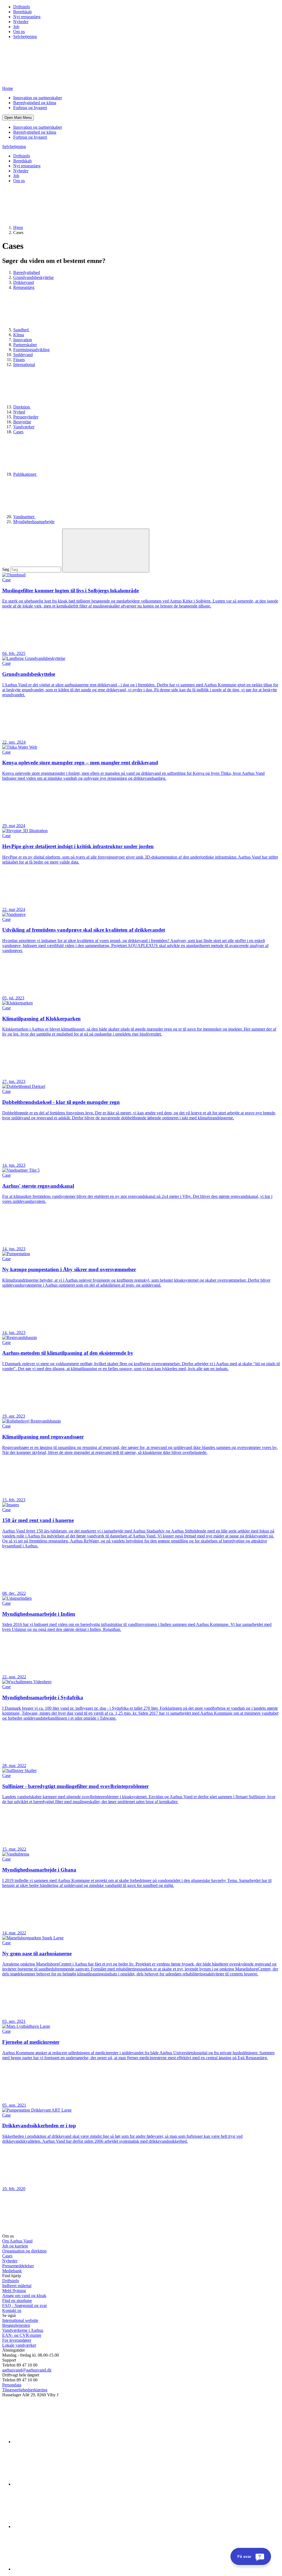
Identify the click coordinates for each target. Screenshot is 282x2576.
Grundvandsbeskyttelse (33, 277)
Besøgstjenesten (16, 2325)
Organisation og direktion (24, 2251)
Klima (19, 335)
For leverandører (17, 2340)
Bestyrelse (22, 422)
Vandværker (24, 427)
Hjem (18, 228)
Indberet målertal (17, 2286)
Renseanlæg (24, 287)
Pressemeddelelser (18, 2266)
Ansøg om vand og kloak (24, 2296)
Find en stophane (17, 2301)
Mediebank (12, 2271)
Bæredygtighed (27, 272)
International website (20, 2320)
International (24, 365)
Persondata (12, 2385)
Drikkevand (24, 282)
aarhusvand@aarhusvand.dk (27, 2370)
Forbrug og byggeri (30, 108)
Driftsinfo (22, 7)
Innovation (23, 340)
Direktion (22, 407)
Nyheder (21, 22)
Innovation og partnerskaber (38, 98)
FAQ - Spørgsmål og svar (25, 2305)
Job (16, 27)
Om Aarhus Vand (17, 2241)
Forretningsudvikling (31, 350)
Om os (19, 32)
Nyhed (19, 412)
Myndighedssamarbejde (34, 522)
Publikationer (25, 474)
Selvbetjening (25, 37)
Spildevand (23, 355)
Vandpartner (24, 517)
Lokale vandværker (19, 2345)
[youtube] (55, 2569)
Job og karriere (15, 2246)
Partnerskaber (25, 345)
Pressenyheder (26, 417)
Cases (18, 432)
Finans (19, 360)
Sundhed (21, 330)
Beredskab (22, 12)
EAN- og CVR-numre (22, 2335)
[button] (18, 118)
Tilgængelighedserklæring (25, 2390)
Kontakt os (12, 2310)
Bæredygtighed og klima (35, 103)
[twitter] (55, 2527)
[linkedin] (55, 2442)
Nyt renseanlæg (27, 17)
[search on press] (106, 551)
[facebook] (55, 2484)
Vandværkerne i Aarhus (23, 2330)
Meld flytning (14, 2291)
